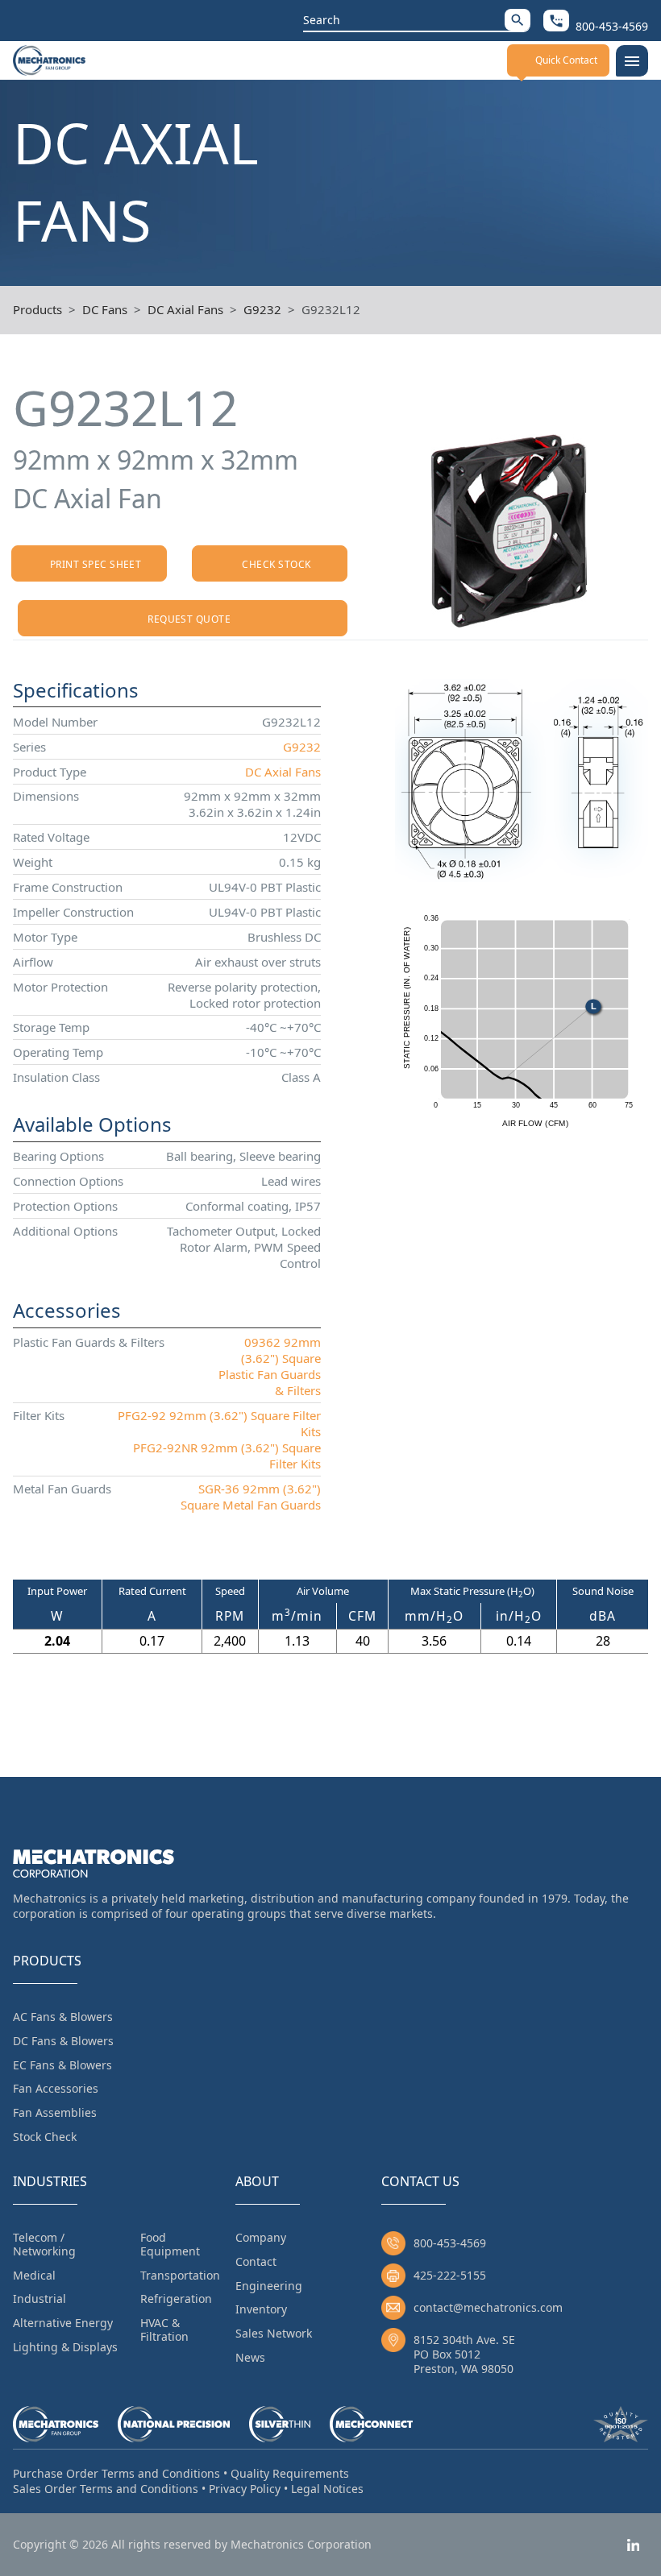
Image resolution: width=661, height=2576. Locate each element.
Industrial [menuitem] (39, 2299)
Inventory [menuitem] (261, 2309)
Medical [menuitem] (34, 2275)
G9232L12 (331, 309)
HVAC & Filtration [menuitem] (164, 2330)
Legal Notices (327, 2489)
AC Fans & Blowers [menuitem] (63, 2017)
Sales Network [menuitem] (274, 2333)
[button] (518, 20)
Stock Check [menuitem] (45, 2137)
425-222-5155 (450, 2275)
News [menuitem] (250, 2357)
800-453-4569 (450, 2243)
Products (37, 309)
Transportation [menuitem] (180, 2275)
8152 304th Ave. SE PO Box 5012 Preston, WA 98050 (464, 2354)
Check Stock (276, 564)
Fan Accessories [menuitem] (56, 2088)
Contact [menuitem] (256, 2261)
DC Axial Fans (185, 309)
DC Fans (105, 309)
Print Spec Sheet (96, 564)
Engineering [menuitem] (269, 2286)
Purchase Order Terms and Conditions (116, 2473)
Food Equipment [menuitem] (170, 2244)
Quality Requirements (290, 2473)
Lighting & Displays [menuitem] (65, 2347)
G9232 (262, 309)
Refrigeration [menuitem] (176, 2299)
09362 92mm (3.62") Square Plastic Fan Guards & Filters (270, 1366)
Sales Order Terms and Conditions (106, 2489)
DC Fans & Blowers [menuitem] (63, 2041)
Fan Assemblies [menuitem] (55, 2112)
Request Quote (189, 619)
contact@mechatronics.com (488, 2307)
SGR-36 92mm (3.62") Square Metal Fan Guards (251, 1497)
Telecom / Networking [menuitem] (44, 2244)
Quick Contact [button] (566, 60)
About (257, 2181)
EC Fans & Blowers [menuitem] (62, 2065)
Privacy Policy (245, 2489)
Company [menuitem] (261, 2237)
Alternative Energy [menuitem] (63, 2323)
